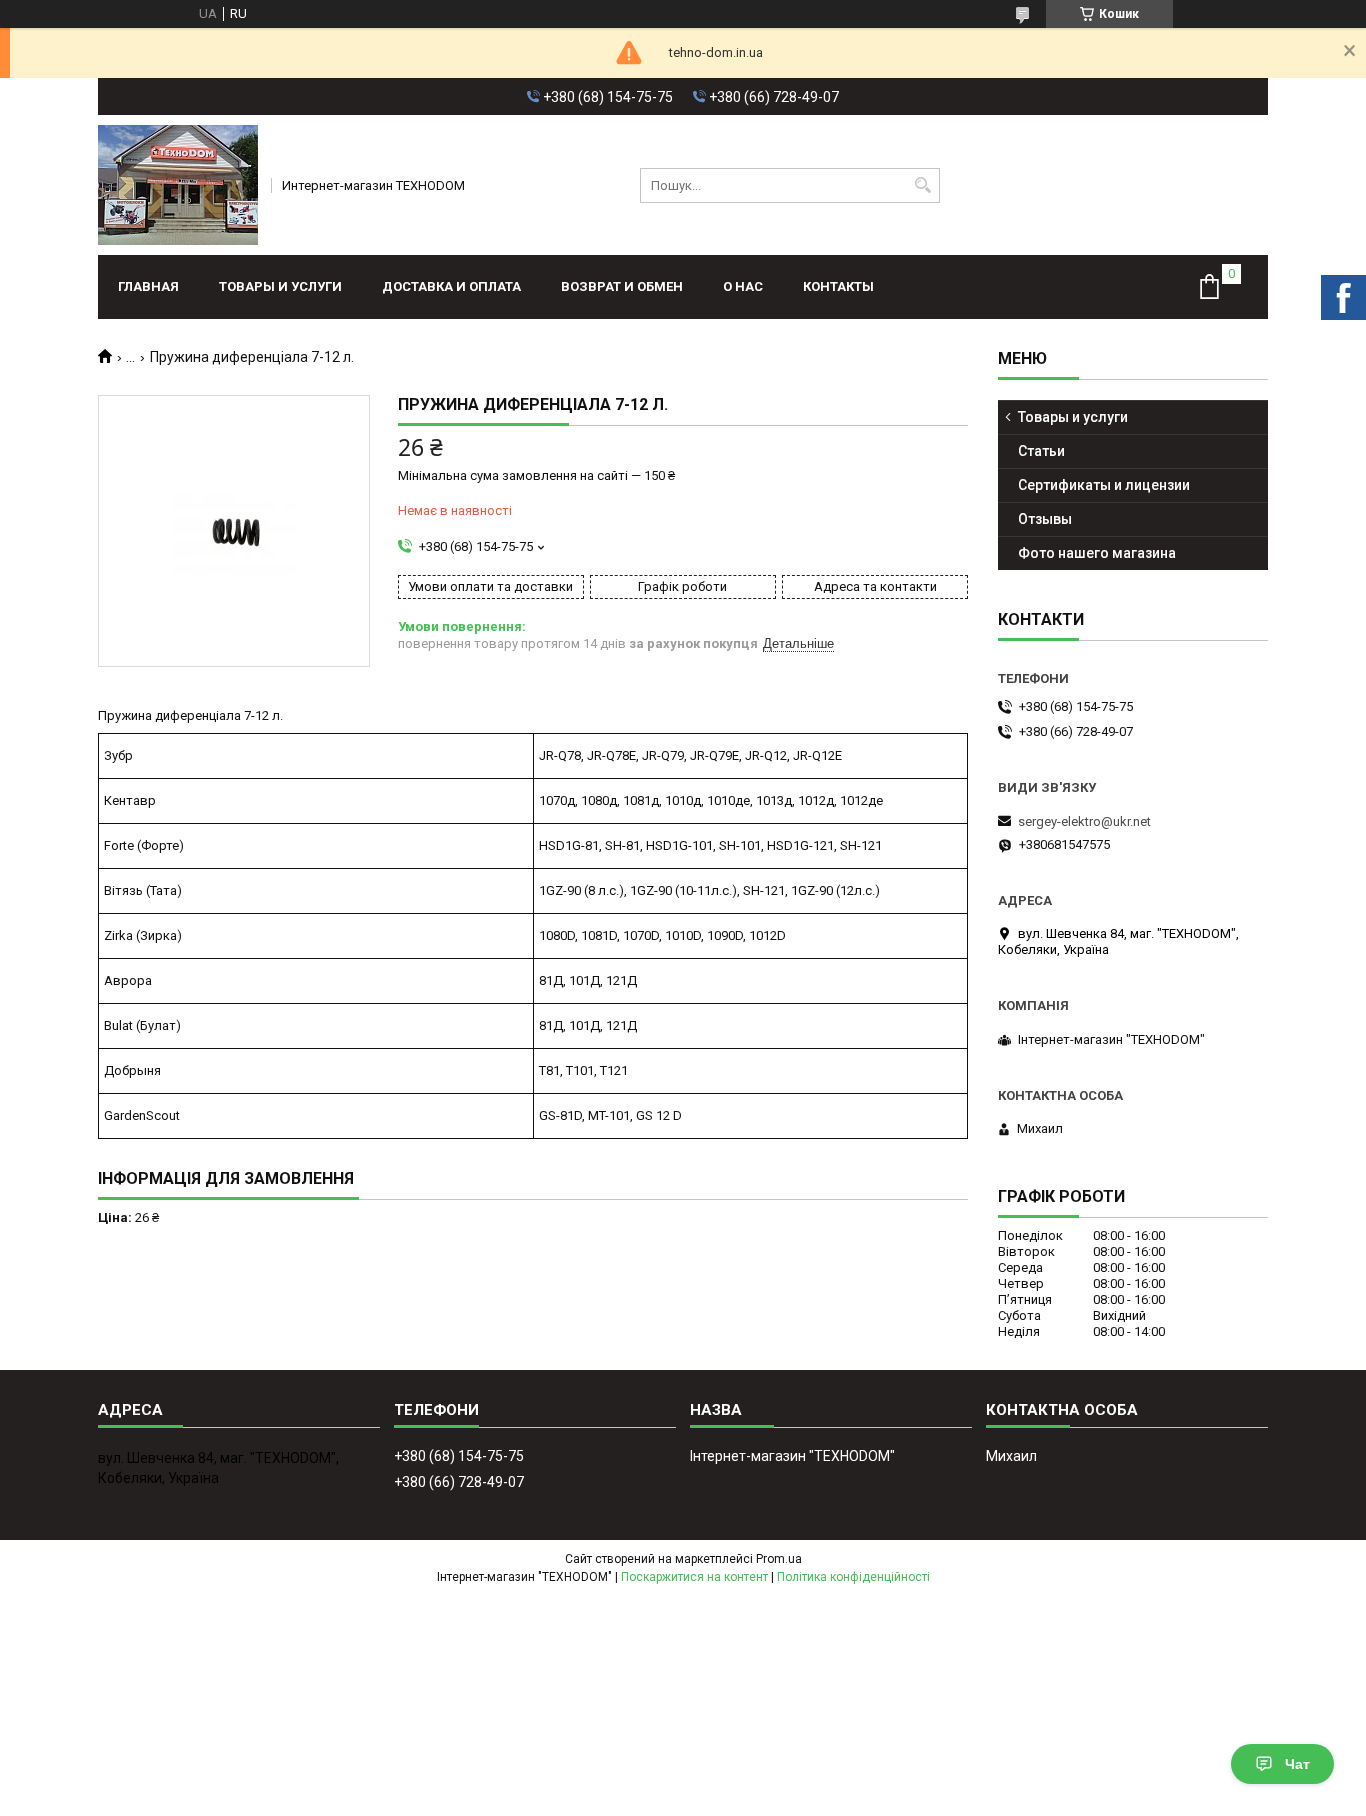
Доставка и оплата (451, 286)
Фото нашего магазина (1097, 553)
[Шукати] (922, 185)
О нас (743, 286)
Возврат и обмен (622, 286)
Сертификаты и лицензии (1104, 485)
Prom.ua (779, 1559)
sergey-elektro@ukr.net (1084, 821)
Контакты (838, 286)
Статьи (1041, 451)
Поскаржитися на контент (694, 1577)
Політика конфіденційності (853, 1577)
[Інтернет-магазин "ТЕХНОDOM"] (178, 185)
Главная (148, 286)
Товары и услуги (280, 286)
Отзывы (1045, 519)
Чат (1297, 1764)
